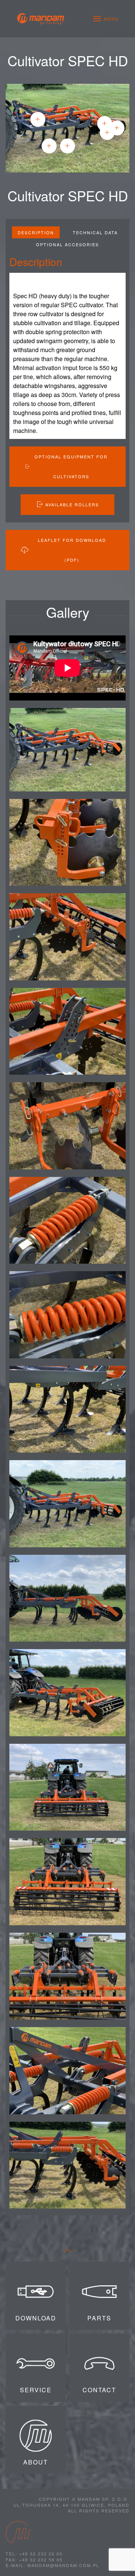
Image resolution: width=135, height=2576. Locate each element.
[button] (106, 19)
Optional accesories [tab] (67, 244)
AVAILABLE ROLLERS (72, 504)
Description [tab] (36, 232)
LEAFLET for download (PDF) (72, 550)
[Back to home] (40, 19)
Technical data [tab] (95, 232)
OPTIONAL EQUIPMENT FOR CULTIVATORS (71, 466)
